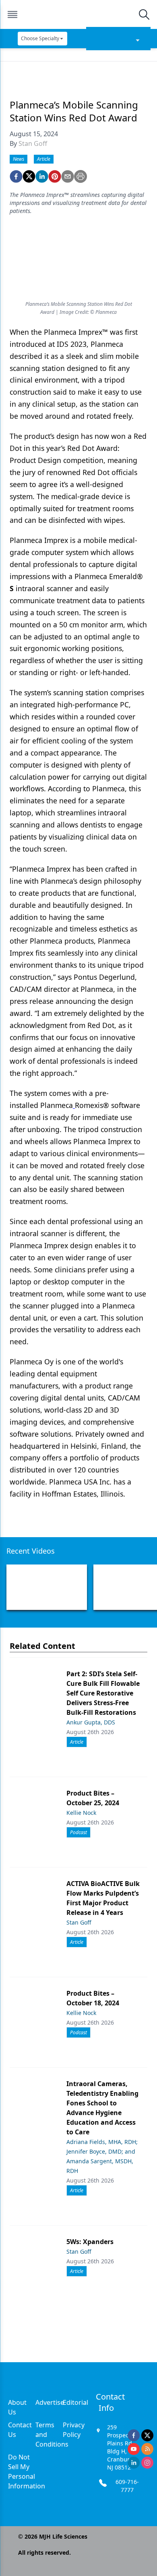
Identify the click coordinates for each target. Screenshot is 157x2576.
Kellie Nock (81, 1813)
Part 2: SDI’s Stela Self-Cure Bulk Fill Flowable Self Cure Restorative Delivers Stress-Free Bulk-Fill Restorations (103, 1693)
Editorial (75, 2402)
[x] (147, 2435)
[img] (78, 14)
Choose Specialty (40, 38)
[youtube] (134, 2449)
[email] (68, 176)
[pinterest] (55, 176)
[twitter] (29, 176)
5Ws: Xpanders (90, 2242)
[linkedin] (42, 176)
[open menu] (12, 14)
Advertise (50, 2402)
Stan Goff (33, 143)
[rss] (147, 2449)
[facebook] (16, 176)
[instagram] (147, 2463)
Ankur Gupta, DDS (91, 1722)
